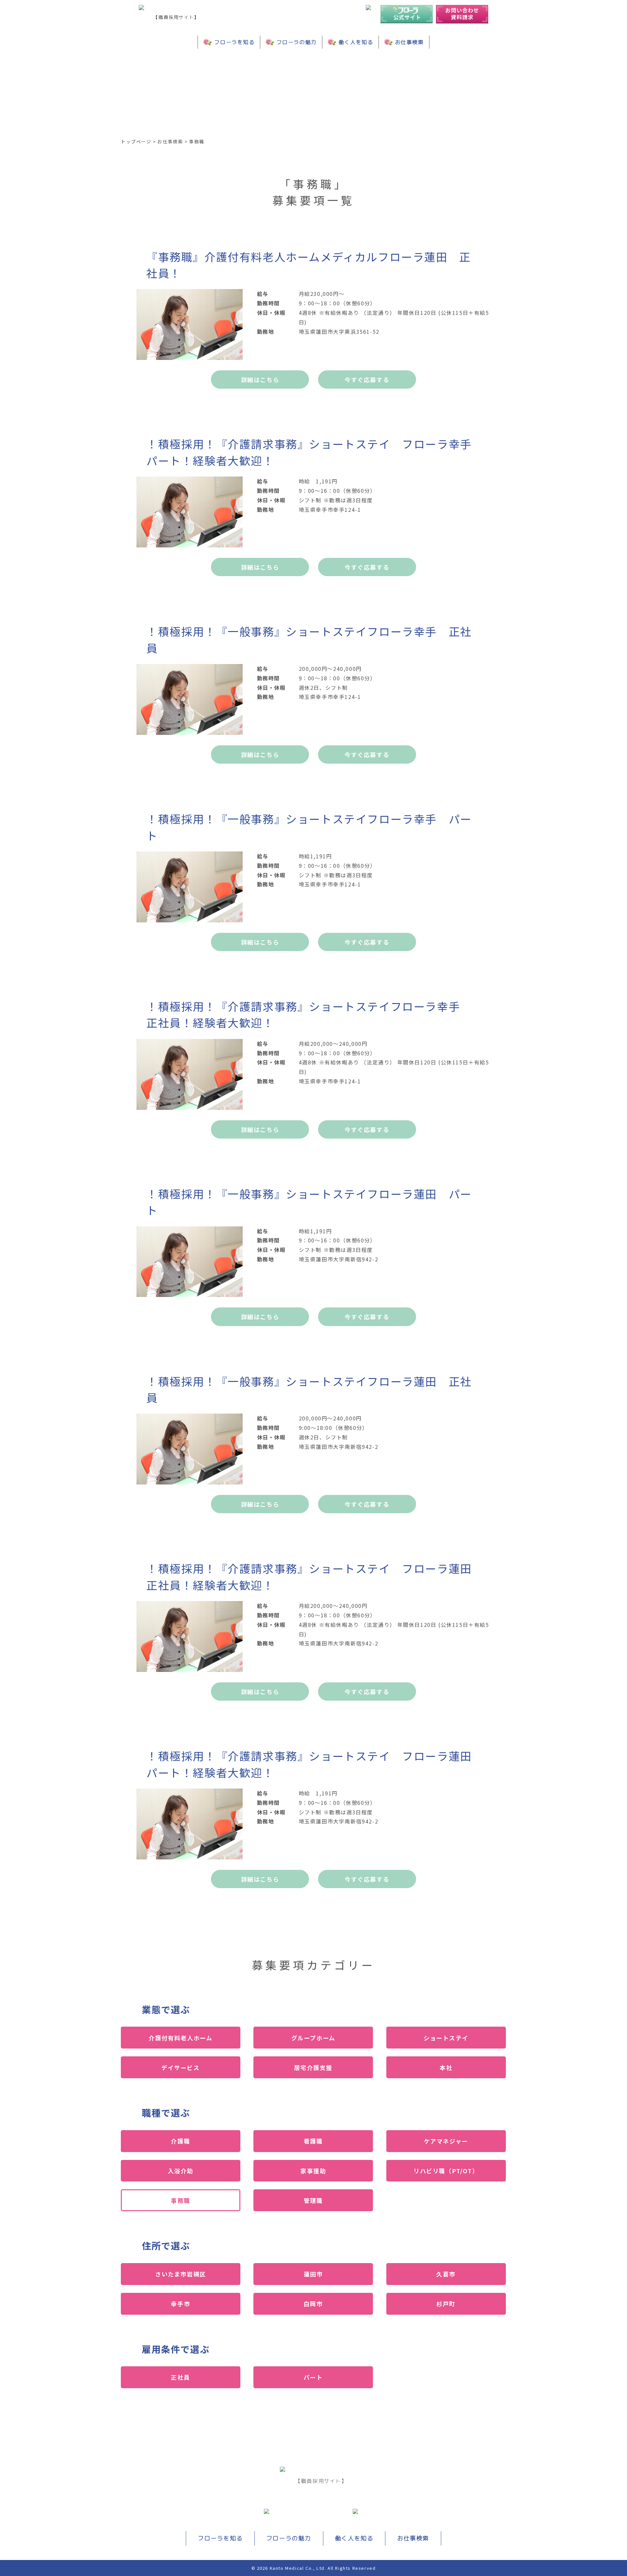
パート (313, 2377)
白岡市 (313, 2304)
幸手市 (180, 2304)
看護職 (313, 2141)
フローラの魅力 (297, 42)
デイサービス (181, 2067)
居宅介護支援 (313, 2067)
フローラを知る (234, 42)
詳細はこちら (260, 380)
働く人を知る (356, 42)
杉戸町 (446, 2304)
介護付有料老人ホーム (180, 2038)
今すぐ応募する (367, 380)
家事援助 (313, 2171)
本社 (446, 2067)
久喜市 (446, 2274)
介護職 (180, 2141)
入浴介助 (181, 2171)
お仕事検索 (410, 42)
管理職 (313, 2200)
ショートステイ (446, 2038)
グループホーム (313, 2038)
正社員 (180, 2377)
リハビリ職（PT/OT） (446, 2171)
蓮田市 (313, 2274)
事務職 (180, 2200)
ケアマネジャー (446, 2141)
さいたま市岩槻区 (181, 2274)
